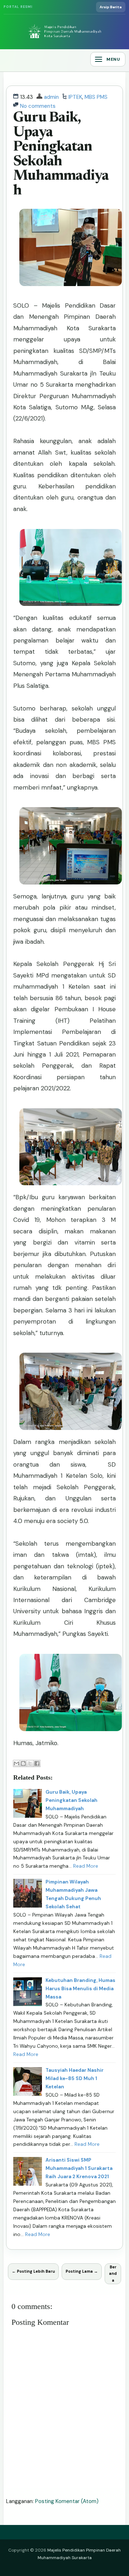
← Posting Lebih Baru (33, 2271)
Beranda (113, 2274)
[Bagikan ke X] (30, 1763)
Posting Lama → (82, 2271)
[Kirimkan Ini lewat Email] (16, 1763)
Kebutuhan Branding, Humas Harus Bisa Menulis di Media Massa (80, 1989)
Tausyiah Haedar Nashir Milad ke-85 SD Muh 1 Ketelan (75, 2078)
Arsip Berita (111, 7)
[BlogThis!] (23, 1763)
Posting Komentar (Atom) (67, 2501)
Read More (86, 1866)
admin (51, 97)
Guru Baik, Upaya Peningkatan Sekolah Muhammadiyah (61, 155)
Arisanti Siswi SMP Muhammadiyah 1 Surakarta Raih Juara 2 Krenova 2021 (79, 2168)
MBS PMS (96, 97)
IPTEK (75, 97)
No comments (38, 106)
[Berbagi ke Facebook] (37, 1763)
